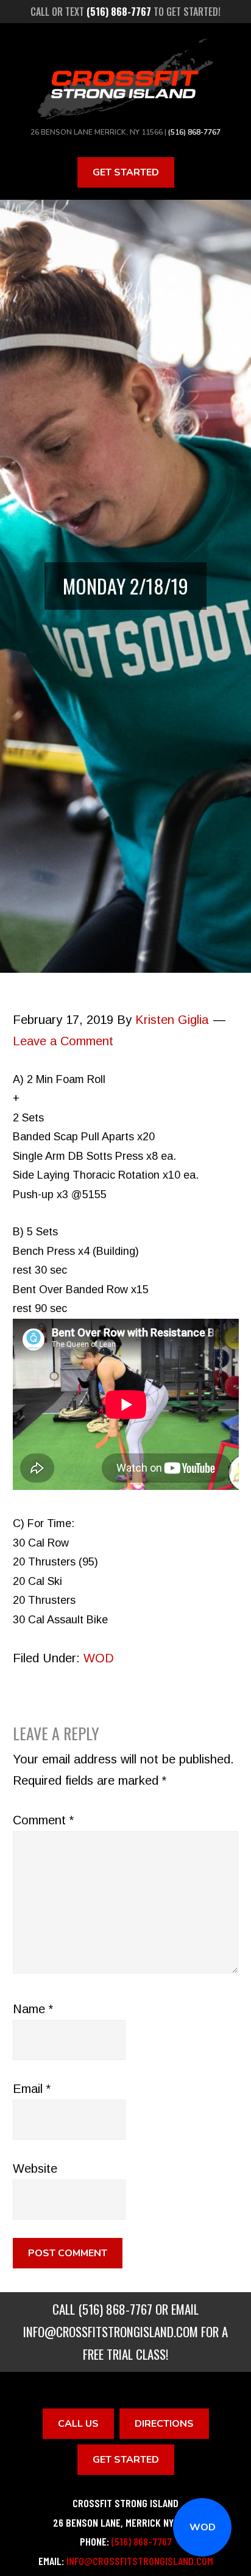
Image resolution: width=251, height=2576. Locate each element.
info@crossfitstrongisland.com (111, 2331)
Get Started (126, 172)
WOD (203, 2527)
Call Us (78, 2424)
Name (33, 2009)
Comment (43, 1820)
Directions (164, 2424)
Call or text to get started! (125, 12)
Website (35, 2168)
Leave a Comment (63, 1041)
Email (32, 2089)
